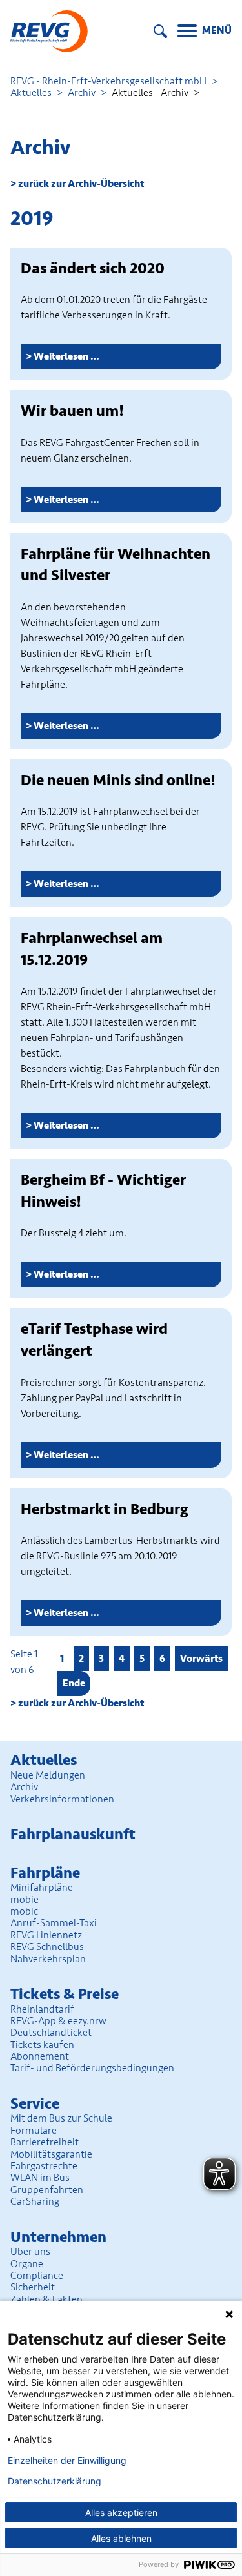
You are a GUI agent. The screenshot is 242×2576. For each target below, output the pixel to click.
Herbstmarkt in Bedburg (105, 1509)
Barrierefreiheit (45, 2142)
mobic (24, 1911)
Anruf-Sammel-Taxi (54, 1923)
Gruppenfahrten (47, 2190)
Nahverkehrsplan (48, 1959)
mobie (25, 1900)
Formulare (34, 2131)
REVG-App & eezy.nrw (58, 2021)
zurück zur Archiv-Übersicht (81, 184)
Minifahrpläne (42, 1888)
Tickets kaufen (42, 2045)
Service (35, 2104)
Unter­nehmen (58, 2237)
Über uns (30, 2252)
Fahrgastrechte (44, 2166)
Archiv (82, 93)
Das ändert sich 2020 (93, 268)
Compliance (37, 2276)
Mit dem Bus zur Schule (61, 2118)
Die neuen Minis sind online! (118, 780)
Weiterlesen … (81, 359)
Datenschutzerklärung (55, 2481)
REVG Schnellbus (47, 1947)
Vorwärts (201, 1659)
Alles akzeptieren (121, 2513)
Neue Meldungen (48, 1775)
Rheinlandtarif (42, 2009)
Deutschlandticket (51, 2033)
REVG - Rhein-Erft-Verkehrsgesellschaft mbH (108, 81)
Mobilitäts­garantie (51, 2154)
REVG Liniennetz (46, 1935)
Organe (27, 2264)
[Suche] (160, 31)
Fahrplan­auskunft (73, 1834)
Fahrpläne (45, 1873)
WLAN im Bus (40, 2178)
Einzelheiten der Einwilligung (67, 2461)
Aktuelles (31, 93)
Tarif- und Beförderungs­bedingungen (92, 2068)
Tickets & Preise (65, 1994)
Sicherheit (33, 2287)
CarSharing (35, 2201)
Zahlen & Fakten (46, 2299)
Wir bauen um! (72, 411)
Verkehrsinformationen (62, 1799)
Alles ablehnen (121, 2538)
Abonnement (40, 2056)
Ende (74, 1683)
